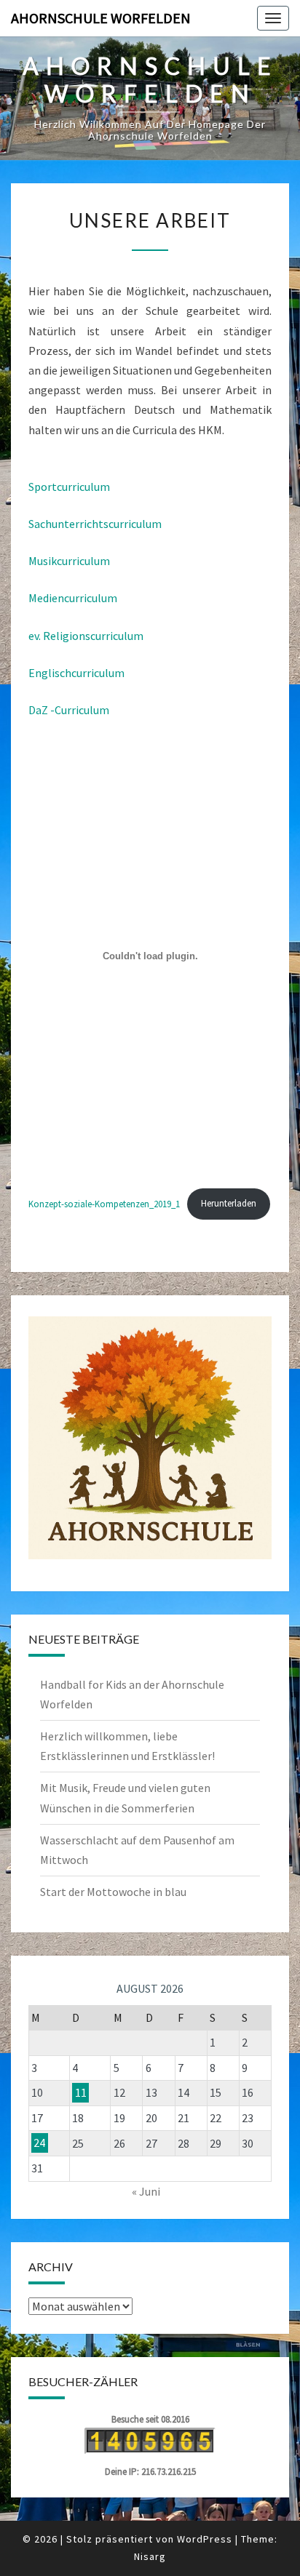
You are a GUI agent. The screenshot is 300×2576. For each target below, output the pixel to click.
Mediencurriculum (73, 598)
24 (39, 2143)
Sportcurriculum (69, 487)
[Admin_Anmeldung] (150, 1438)
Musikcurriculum (69, 561)
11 (81, 2092)
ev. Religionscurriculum (86, 636)
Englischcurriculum (76, 673)
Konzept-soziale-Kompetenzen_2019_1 (104, 1203)
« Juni (146, 2191)
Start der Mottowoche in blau (113, 1892)
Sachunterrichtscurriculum (95, 524)
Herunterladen (229, 1203)
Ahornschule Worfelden (101, 18)
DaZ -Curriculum (69, 710)
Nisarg (150, 2556)
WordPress (205, 2539)
